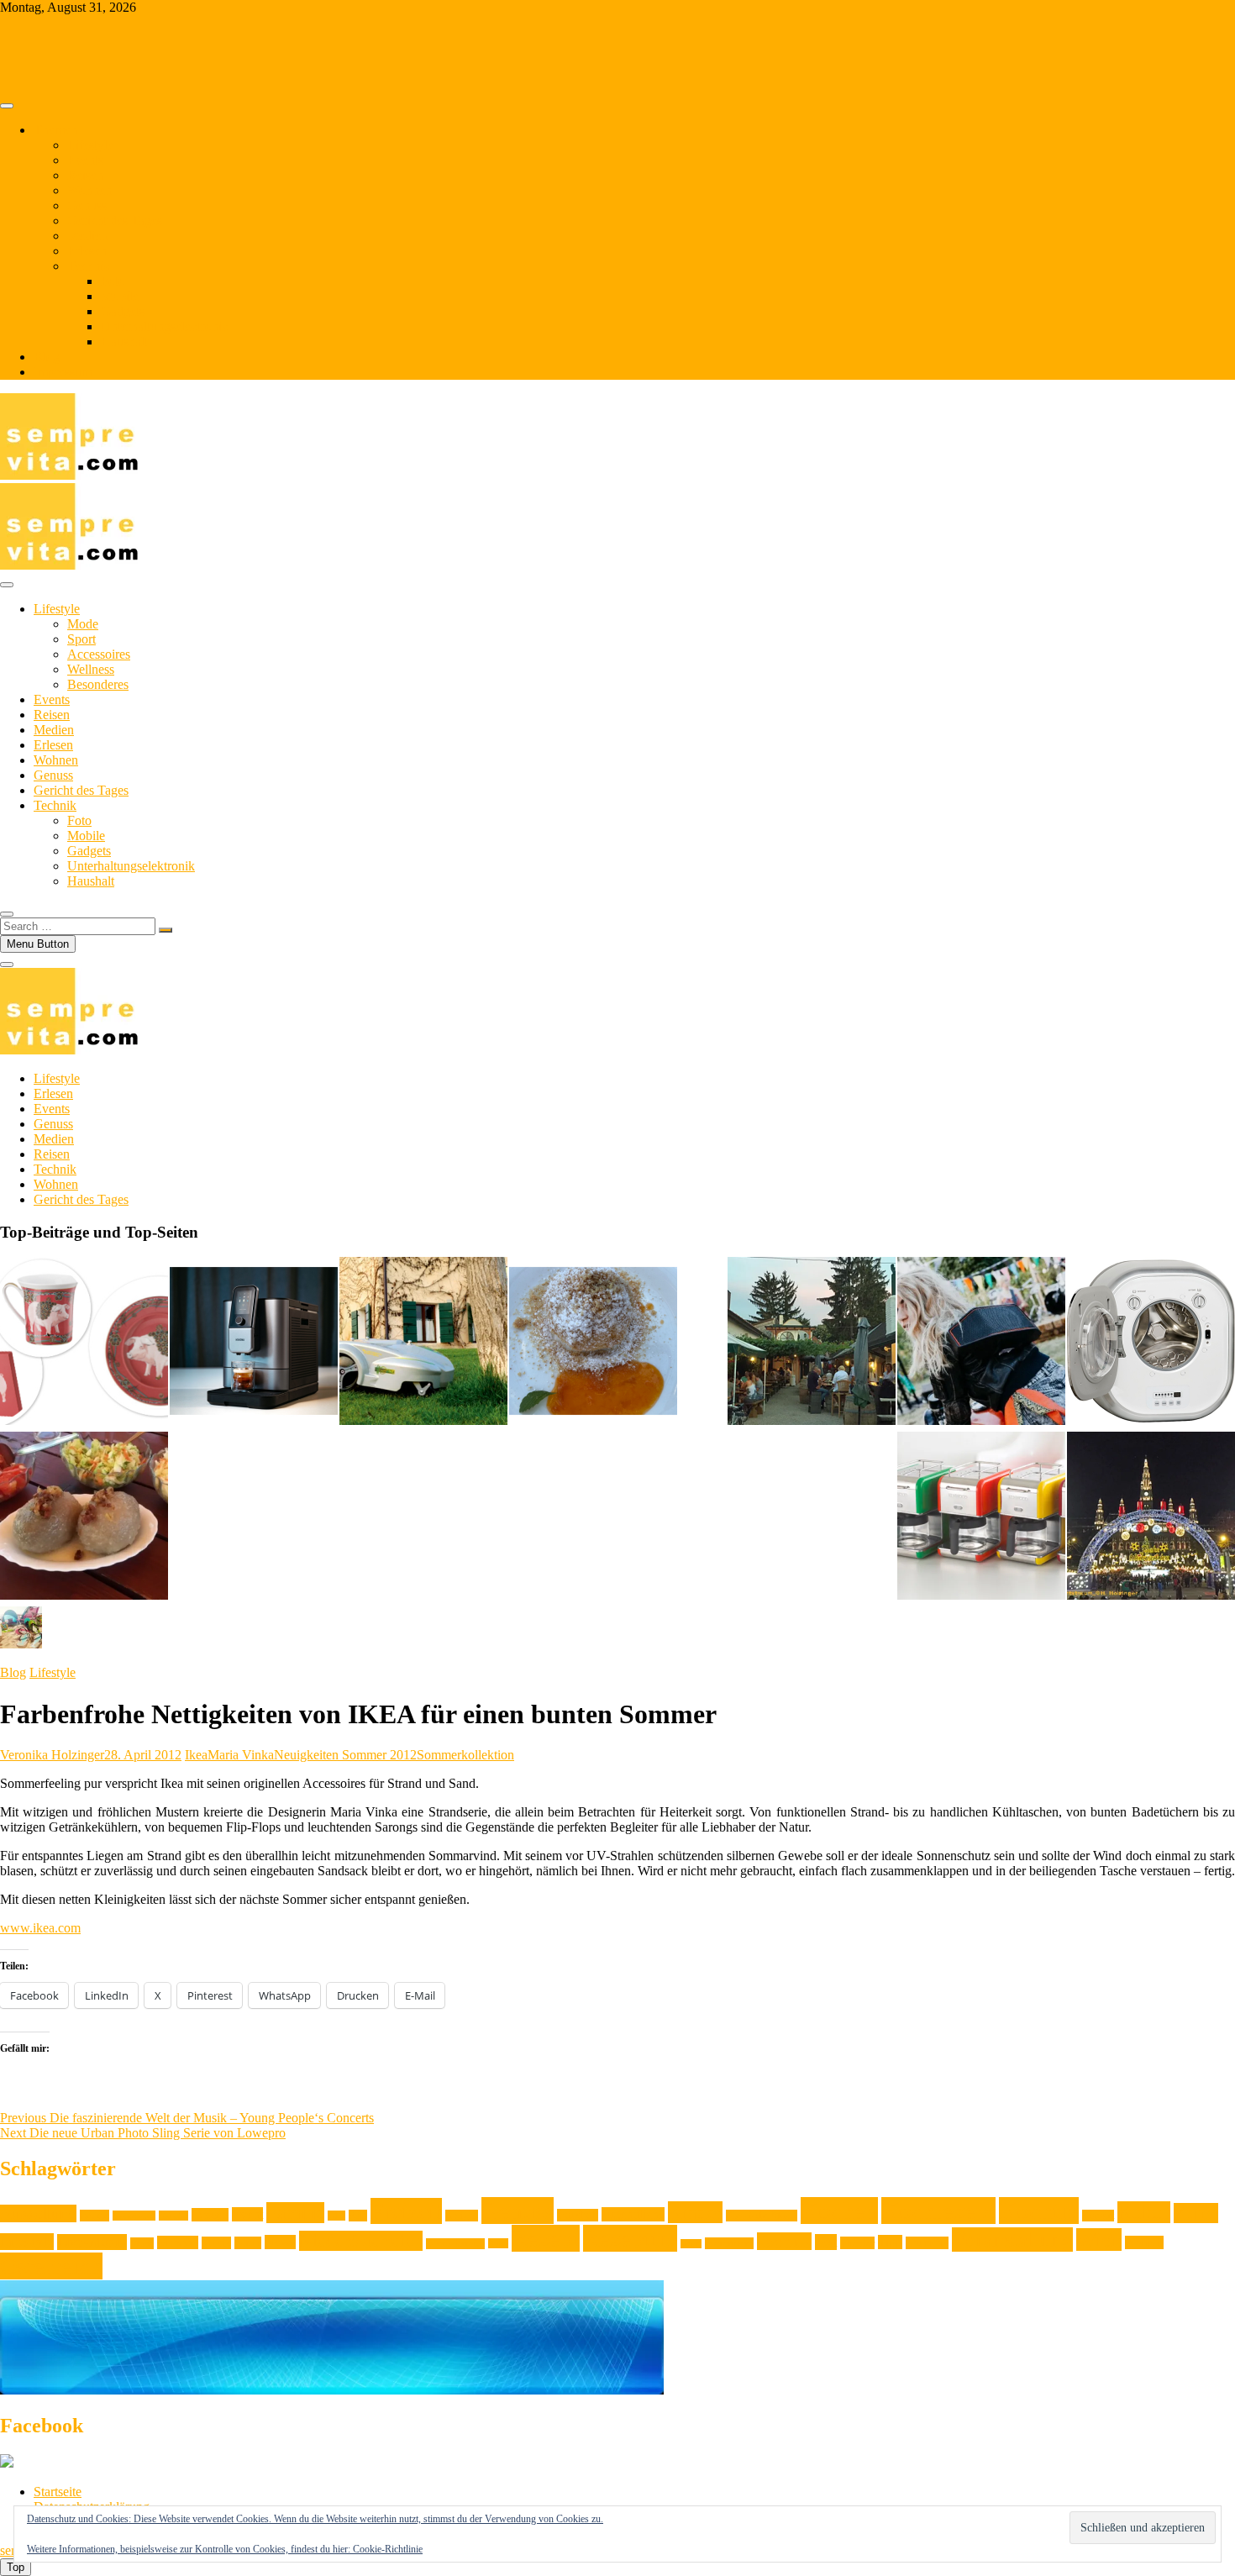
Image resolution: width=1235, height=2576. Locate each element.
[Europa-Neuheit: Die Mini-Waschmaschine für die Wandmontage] (1151, 1343)
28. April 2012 (143, 1755)
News (280, 2242)
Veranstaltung (1012, 2240)
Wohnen (89, 190)
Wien (1099, 2240)
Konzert (1098, 2216)
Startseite (58, 2492)
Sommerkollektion (465, 1755)
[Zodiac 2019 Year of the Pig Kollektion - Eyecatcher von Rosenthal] (84, 1343)
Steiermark (729, 2243)
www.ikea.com (40, 1928)
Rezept (546, 2238)
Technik (89, 266)
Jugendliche (633, 2214)
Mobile (120, 296)
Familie (295, 2213)
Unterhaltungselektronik (165, 326)
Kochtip (1039, 2211)
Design (210, 2215)
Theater (857, 2243)
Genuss (87, 205)
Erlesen (87, 251)
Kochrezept (938, 2211)
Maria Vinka (241, 1755)
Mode (83, 624)
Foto (113, 281)
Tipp (890, 2242)
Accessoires (99, 654)
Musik (216, 2243)
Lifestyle (90, 145)
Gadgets (123, 311)
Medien (87, 236)
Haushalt (124, 342)
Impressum (63, 372)
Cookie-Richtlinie (388, 2549)
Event (247, 2214)
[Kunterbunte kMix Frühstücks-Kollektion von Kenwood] (981, 1517)
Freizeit (406, 2211)
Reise (498, 2243)
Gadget (462, 2216)
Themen (55, 130)
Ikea (196, 1755)
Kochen (839, 2211)
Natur (248, 2243)
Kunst (1196, 2213)
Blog (47, 357)
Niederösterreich (361, 2241)
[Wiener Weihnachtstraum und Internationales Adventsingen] (1151, 1517)
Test (826, 2242)
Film (336, 2216)
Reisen (85, 175)
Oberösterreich (455, 2244)
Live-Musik (92, 2242)
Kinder (695, 2212)
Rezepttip (630, 2238)
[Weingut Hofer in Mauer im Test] (812, 1343)
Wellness (91, 669)
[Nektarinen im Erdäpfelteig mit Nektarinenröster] (593, 1343)
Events (85, 160)
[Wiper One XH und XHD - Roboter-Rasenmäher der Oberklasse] (423, 1343)
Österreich (51, 2266)
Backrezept (134, 2216)
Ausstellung (38, 2213)
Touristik (927, 2243)
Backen (95, 2216)
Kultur (1144, 2212)
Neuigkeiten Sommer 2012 (345, 1755)
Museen (178, 2242)
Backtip (173, 2216)
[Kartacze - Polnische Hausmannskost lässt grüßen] (84, 1517)
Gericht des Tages (115, 221)
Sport (81, 639)
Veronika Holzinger (52, 1755)
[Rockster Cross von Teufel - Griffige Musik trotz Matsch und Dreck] (981, 1343)
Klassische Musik (762, 2216)
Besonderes (98, 684)
